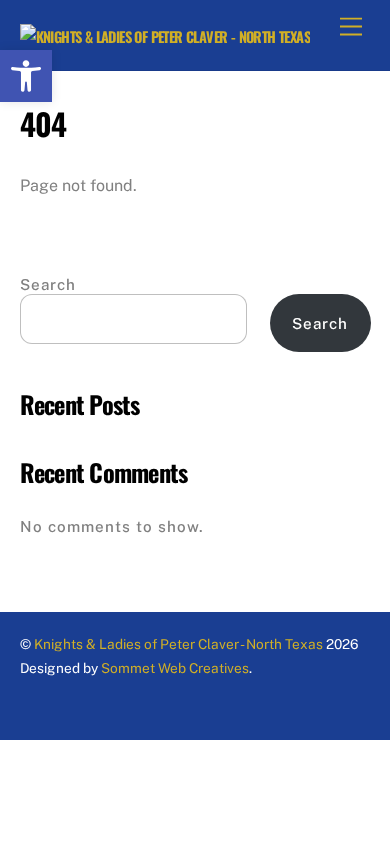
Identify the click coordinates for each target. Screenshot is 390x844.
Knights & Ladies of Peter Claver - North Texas (178, 644)
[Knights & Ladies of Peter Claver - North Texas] (165, 36)
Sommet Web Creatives (173, 668)
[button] (26, 76)
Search (48, 284)
